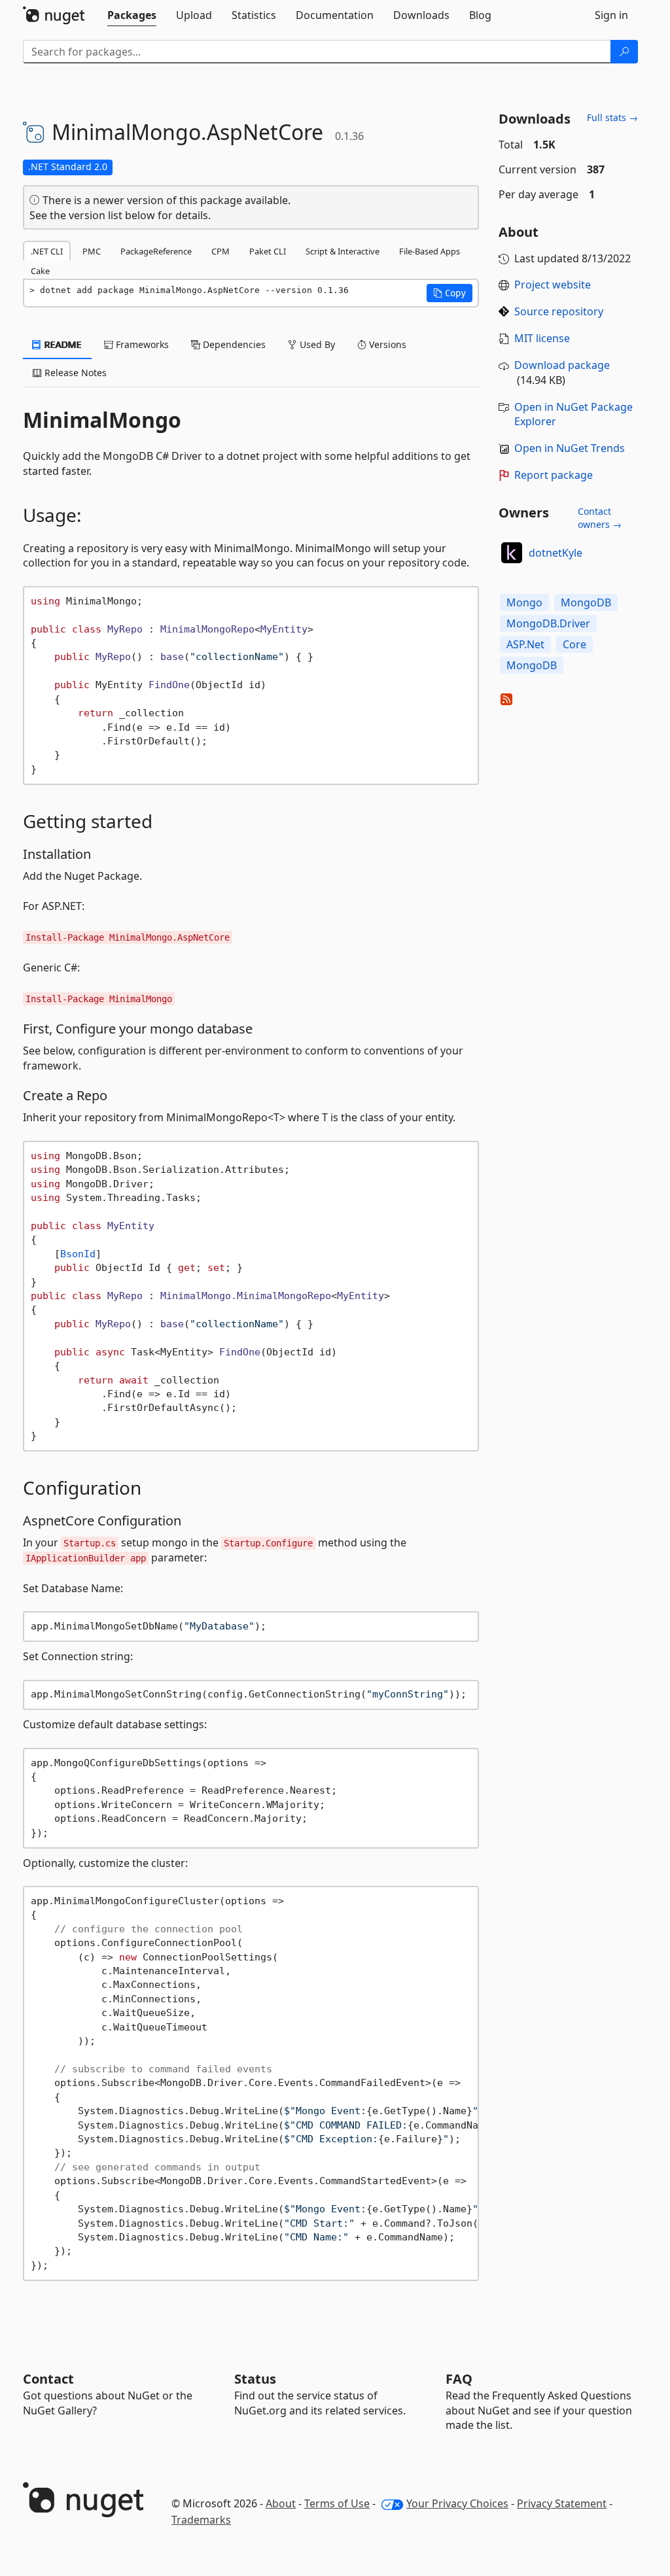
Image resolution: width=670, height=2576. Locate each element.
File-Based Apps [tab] (430, 251)
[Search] (624, 52)
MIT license (542, 338)
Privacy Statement (562, 2503)
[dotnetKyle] (512, 553)
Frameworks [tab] (141, 344)
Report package (554, 475)
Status (255, 2379)
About (281, 2503)
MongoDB (586, 602)
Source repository (559, 311)
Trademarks (201, 2520)
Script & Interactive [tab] (343, 251)
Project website (553, 285)
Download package (562, 365)
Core (574, 644)
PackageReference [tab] (156, 251)
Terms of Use (337, 2503)
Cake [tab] (40, 271)
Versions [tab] (386, 344)
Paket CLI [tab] (268, 251)
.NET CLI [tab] (47, 251)
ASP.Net (525, 644)
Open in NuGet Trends (570, 448)
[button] (450, 293)
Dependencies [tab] (233, 344)
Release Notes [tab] (74, 373)
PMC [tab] (92, 251)
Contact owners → (600, 518)
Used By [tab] (316, 344)
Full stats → (612, 117)
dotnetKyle (555, 553)
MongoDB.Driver (548, 623)
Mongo (524, 602)
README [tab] (62, 344)
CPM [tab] (220, 251)
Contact (48, 2379)
